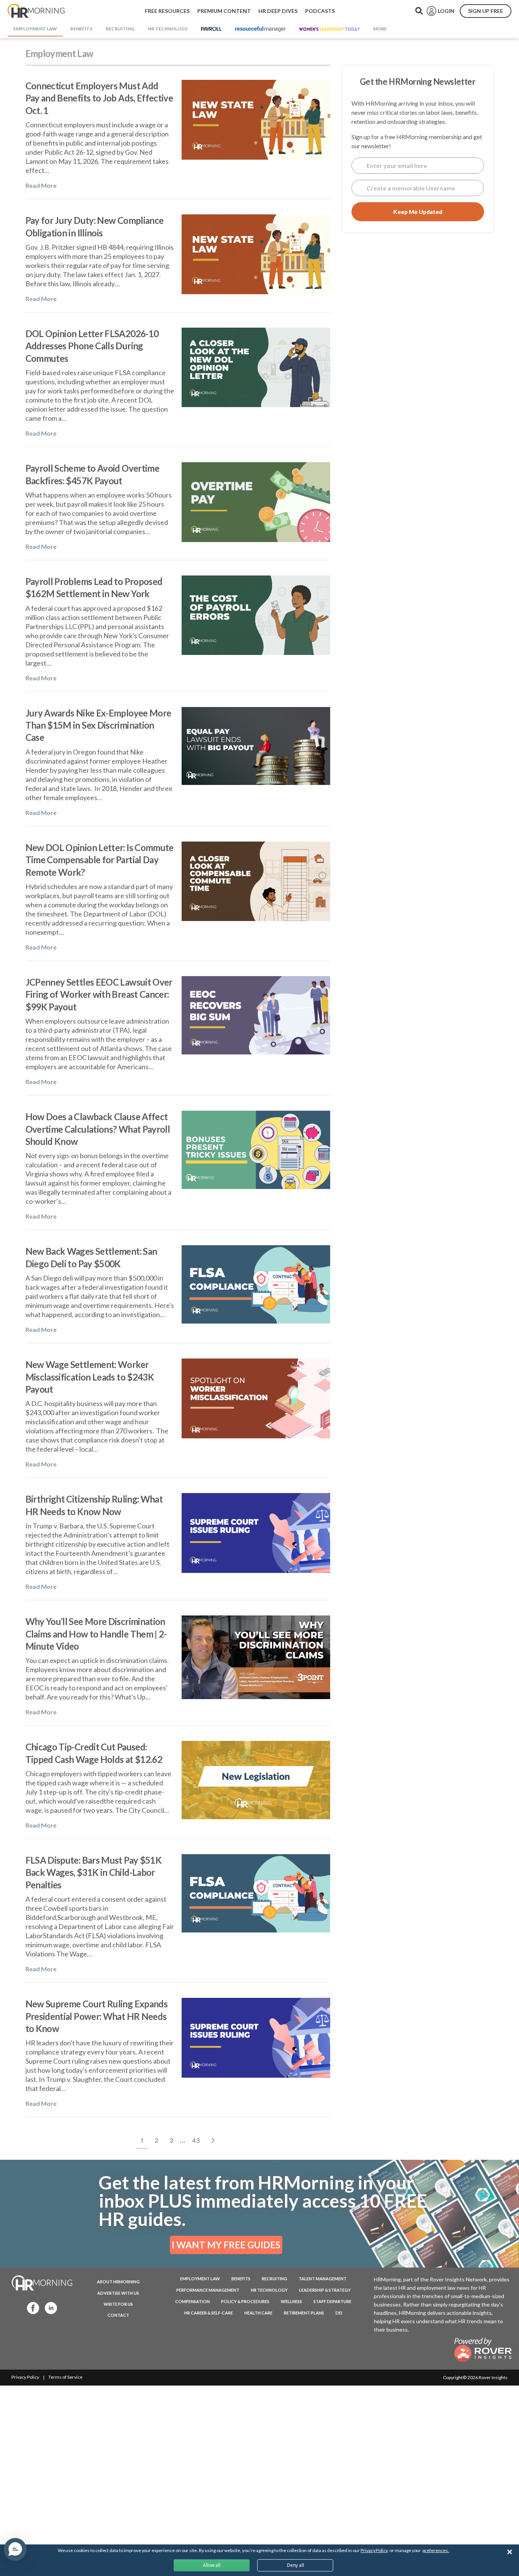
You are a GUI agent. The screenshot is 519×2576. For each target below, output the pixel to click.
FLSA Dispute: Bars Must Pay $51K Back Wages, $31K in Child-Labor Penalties (94, 1872)
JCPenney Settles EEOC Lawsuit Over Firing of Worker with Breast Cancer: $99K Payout (99, 994)
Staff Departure (332, 2301)
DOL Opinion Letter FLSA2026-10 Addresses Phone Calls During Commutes (92, 346)
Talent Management (323, 2279)
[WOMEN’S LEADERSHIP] (329, 29)
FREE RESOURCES (167, 11)
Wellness (291, 2301)
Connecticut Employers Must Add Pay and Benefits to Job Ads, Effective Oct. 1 (99, 98)
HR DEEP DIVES (278, 11)
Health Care (258, 2313)
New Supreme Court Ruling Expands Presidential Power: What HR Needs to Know (97, 2016)
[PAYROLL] (211, 29)
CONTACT (118, 2315)
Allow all (212, 2565)
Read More (41, 185)
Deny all (295, 2565)
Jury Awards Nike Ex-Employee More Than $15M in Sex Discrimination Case (98, 725)
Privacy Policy (25, 2377)
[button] (15, 2549)
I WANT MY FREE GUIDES (226, 2245)
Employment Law (200, 2279)
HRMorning (36, 11)
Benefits (241, 2279)
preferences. (436, 2550)
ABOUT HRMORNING (118, 2282)
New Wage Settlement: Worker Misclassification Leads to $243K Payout (90, 1377)
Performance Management (208, 2290)
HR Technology (269, 2290)
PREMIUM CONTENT (224, 11)
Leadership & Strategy (325, 2290)
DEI (339, 2313)
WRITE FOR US (118, 2304)
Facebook (31, 2307)
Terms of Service (65, 2377)
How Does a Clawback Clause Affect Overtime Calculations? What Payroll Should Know (98, 1129)
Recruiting (275, 2279)
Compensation (192, 2301)
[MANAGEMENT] (260, 29)
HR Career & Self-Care (209, 2313)
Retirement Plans (304, 2313)
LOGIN (446, 11)
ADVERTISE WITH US (118, 2293)
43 (198, 2140)
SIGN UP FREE (486, 11)
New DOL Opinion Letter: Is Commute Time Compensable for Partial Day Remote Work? (100, 860)
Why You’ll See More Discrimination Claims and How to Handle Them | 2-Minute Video (96, 1634)
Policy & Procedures (245, 2301)
